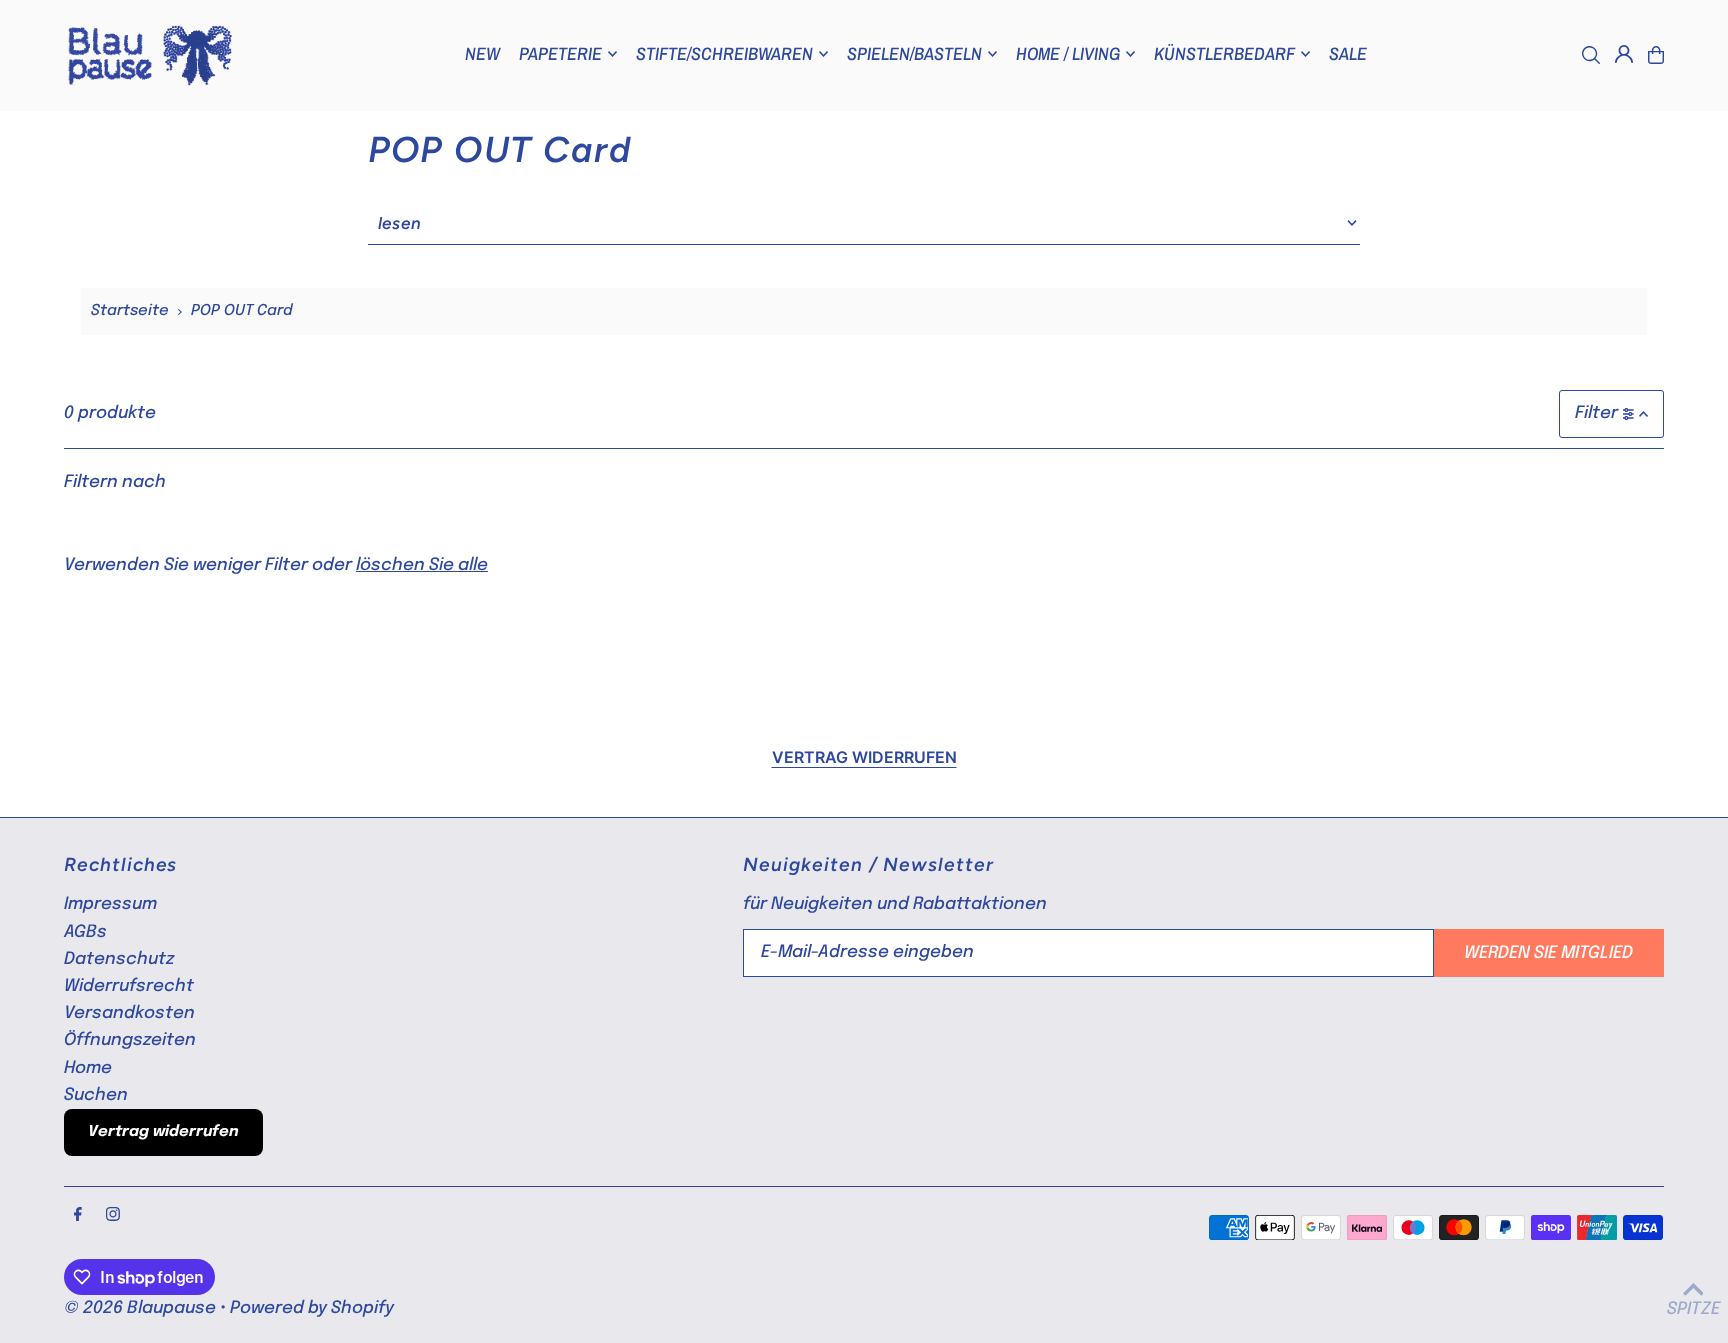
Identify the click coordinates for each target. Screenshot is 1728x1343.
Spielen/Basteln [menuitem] (914, 53)
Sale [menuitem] (1348, 53)
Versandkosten (129, 1013)
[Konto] (1624, 54)
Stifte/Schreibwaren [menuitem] (724, 53)
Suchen (96, 1095)
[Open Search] (1591, 55)
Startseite (130, 311)
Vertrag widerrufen (864, 757)
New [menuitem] (482, 53)
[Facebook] (78, 1216)
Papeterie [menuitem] (560, 53)
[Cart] (1656, 55)
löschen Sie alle (422, 565)
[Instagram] (113, 1216)
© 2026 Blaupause (140, 1308)
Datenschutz (119, 959)
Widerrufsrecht (129, 986)
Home (88, 1068)
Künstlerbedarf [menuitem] (1224, 53)
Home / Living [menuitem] (1068, 53)
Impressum (110, 904)
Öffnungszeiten (130, 1040)
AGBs (85, 932)
